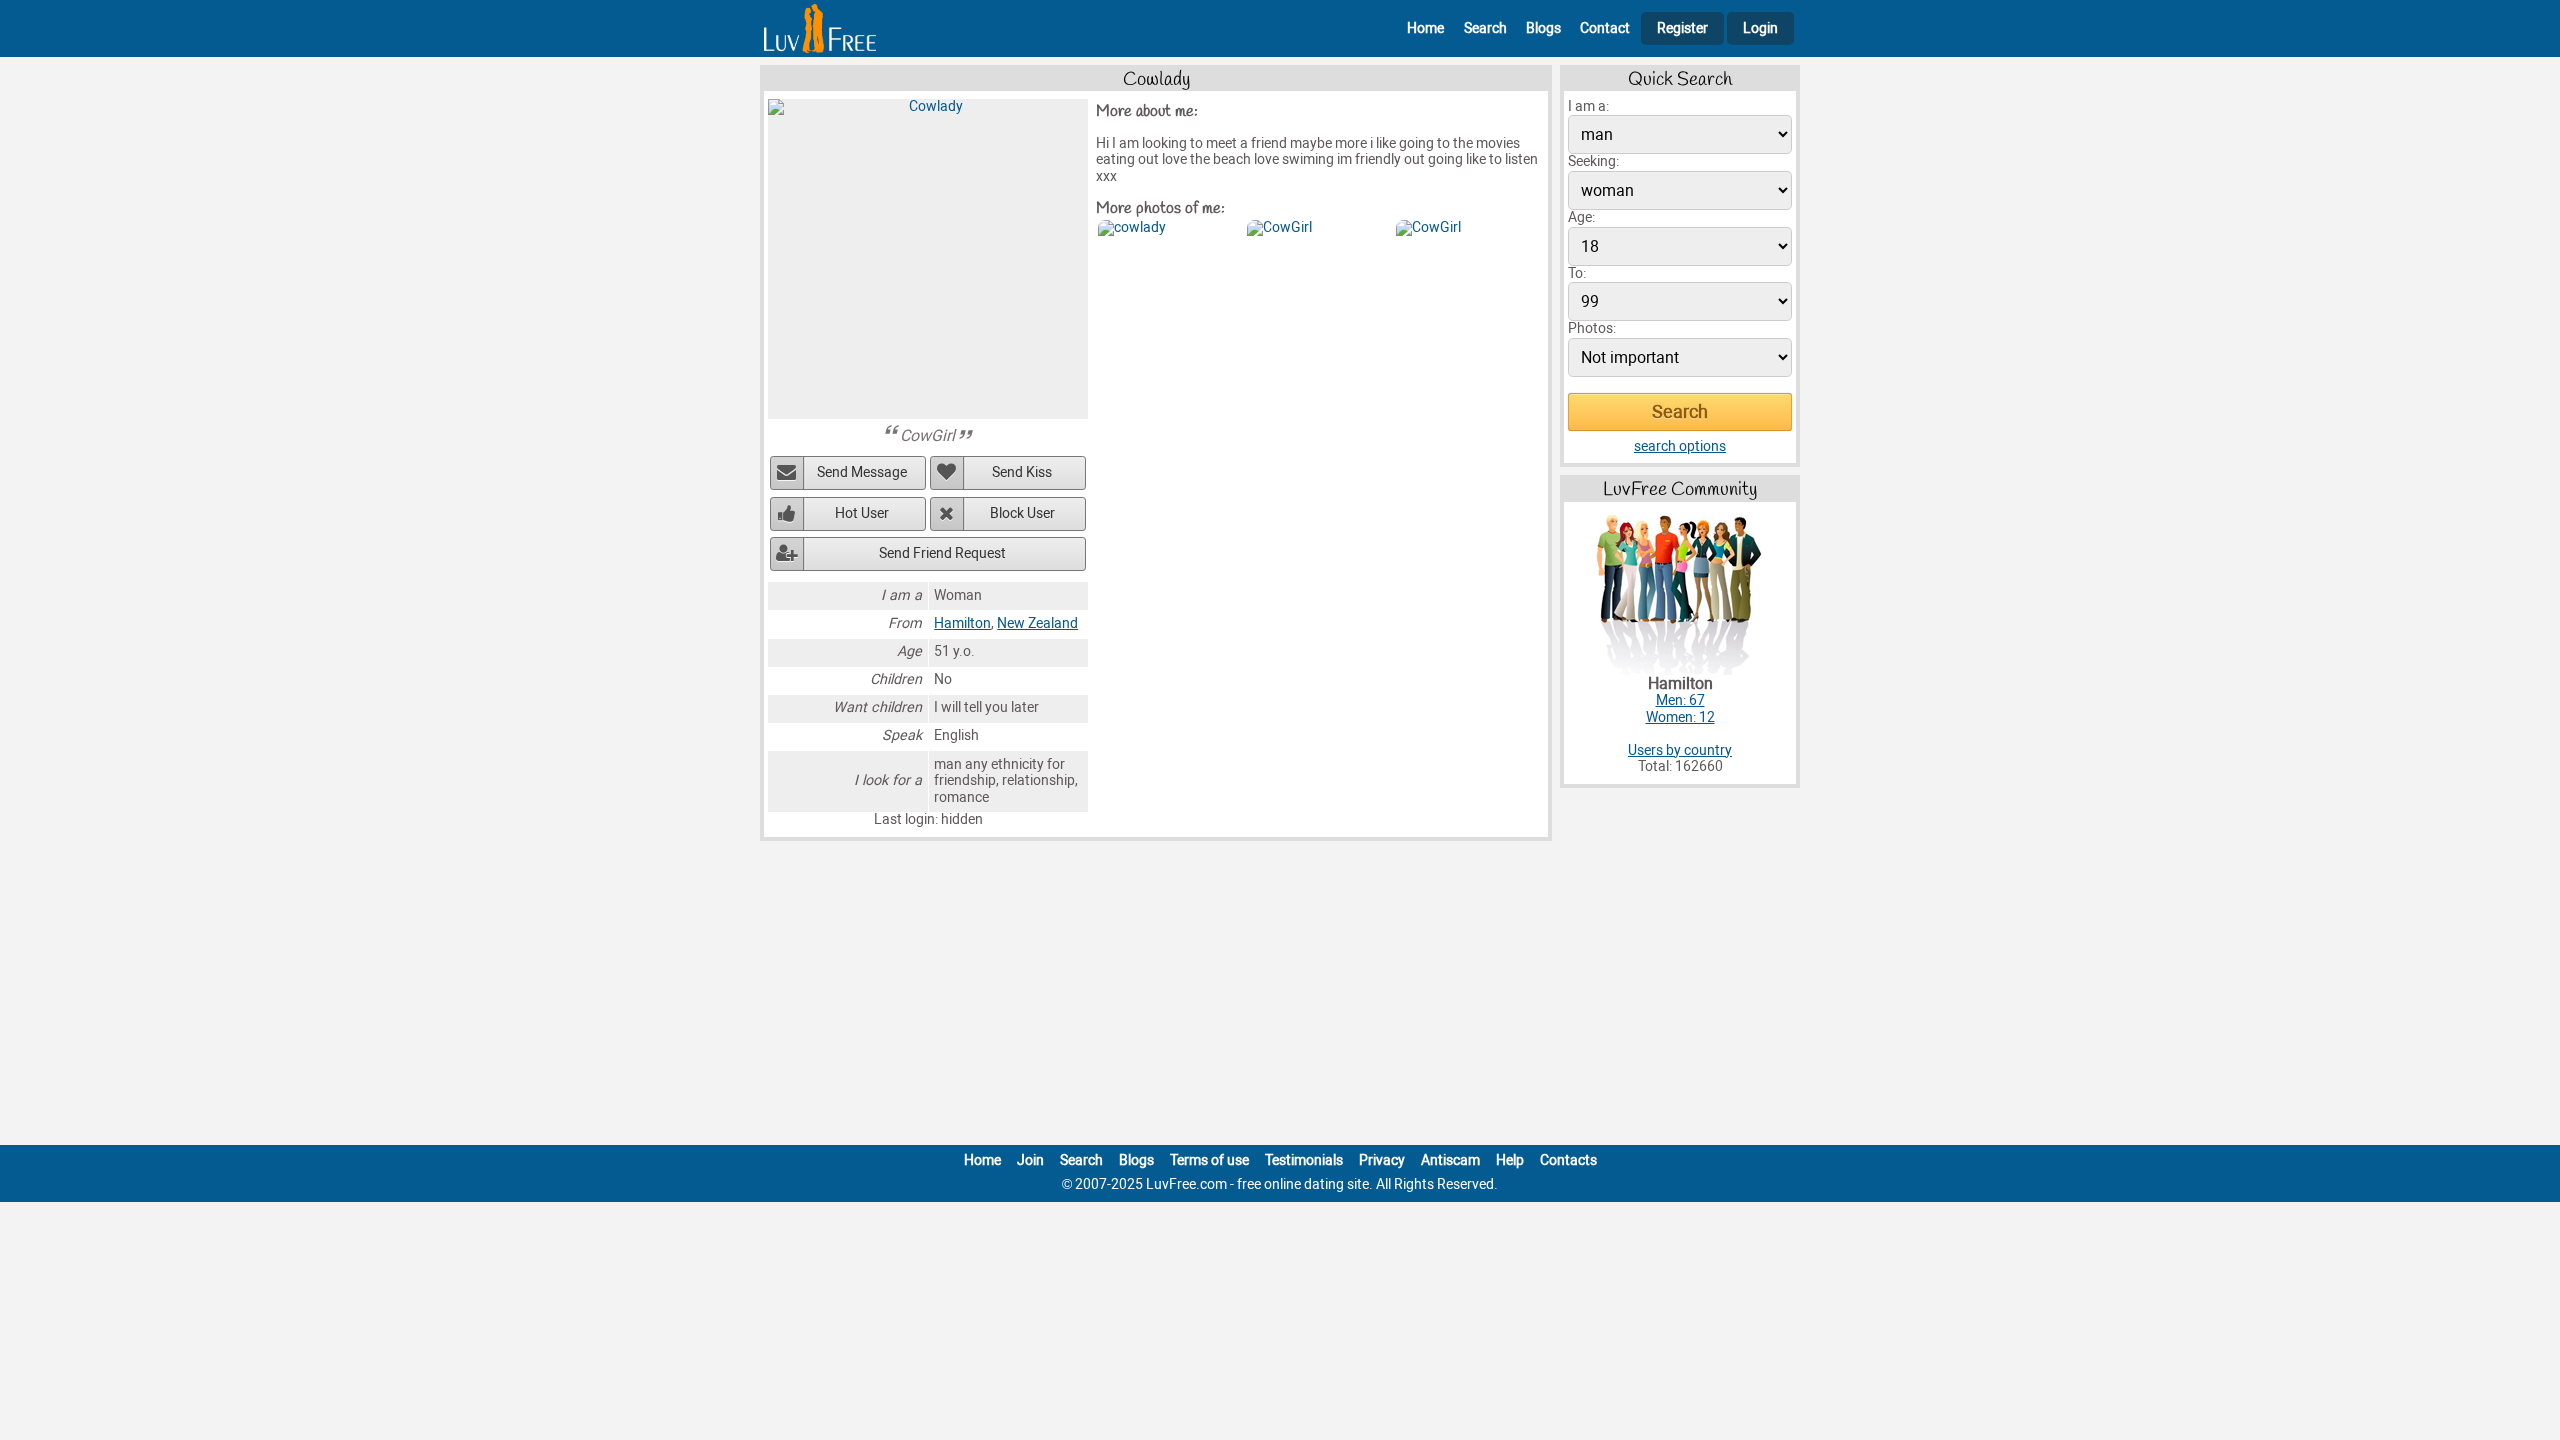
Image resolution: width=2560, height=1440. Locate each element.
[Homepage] (820, 28)
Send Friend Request (942, 553)
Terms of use (1209, 1160)
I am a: (1588, 106)
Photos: (1592, 328)
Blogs (1543, 28)
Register (1682, 28)
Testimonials (1304, 1160)
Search (1485, 28)
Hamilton (962, 623)
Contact (1605, 28)
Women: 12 (1680, 717)
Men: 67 (1680, 700)
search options (1680, 446)
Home (1425, 28)
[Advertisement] (1280, 997)
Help (1510, 1160)
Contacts (1568, 1160)
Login (1760, 28)
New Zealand (1037, 623)
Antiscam (1450, 1160)
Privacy (1382, 1160)
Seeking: (1593, 161)
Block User (1022, 513)
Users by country (1680, 750)
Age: (1581, 217)
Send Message (862, 472)
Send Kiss (1022, 472)
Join (1030, 1160)
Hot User (862, 513)
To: (1577, 273)
